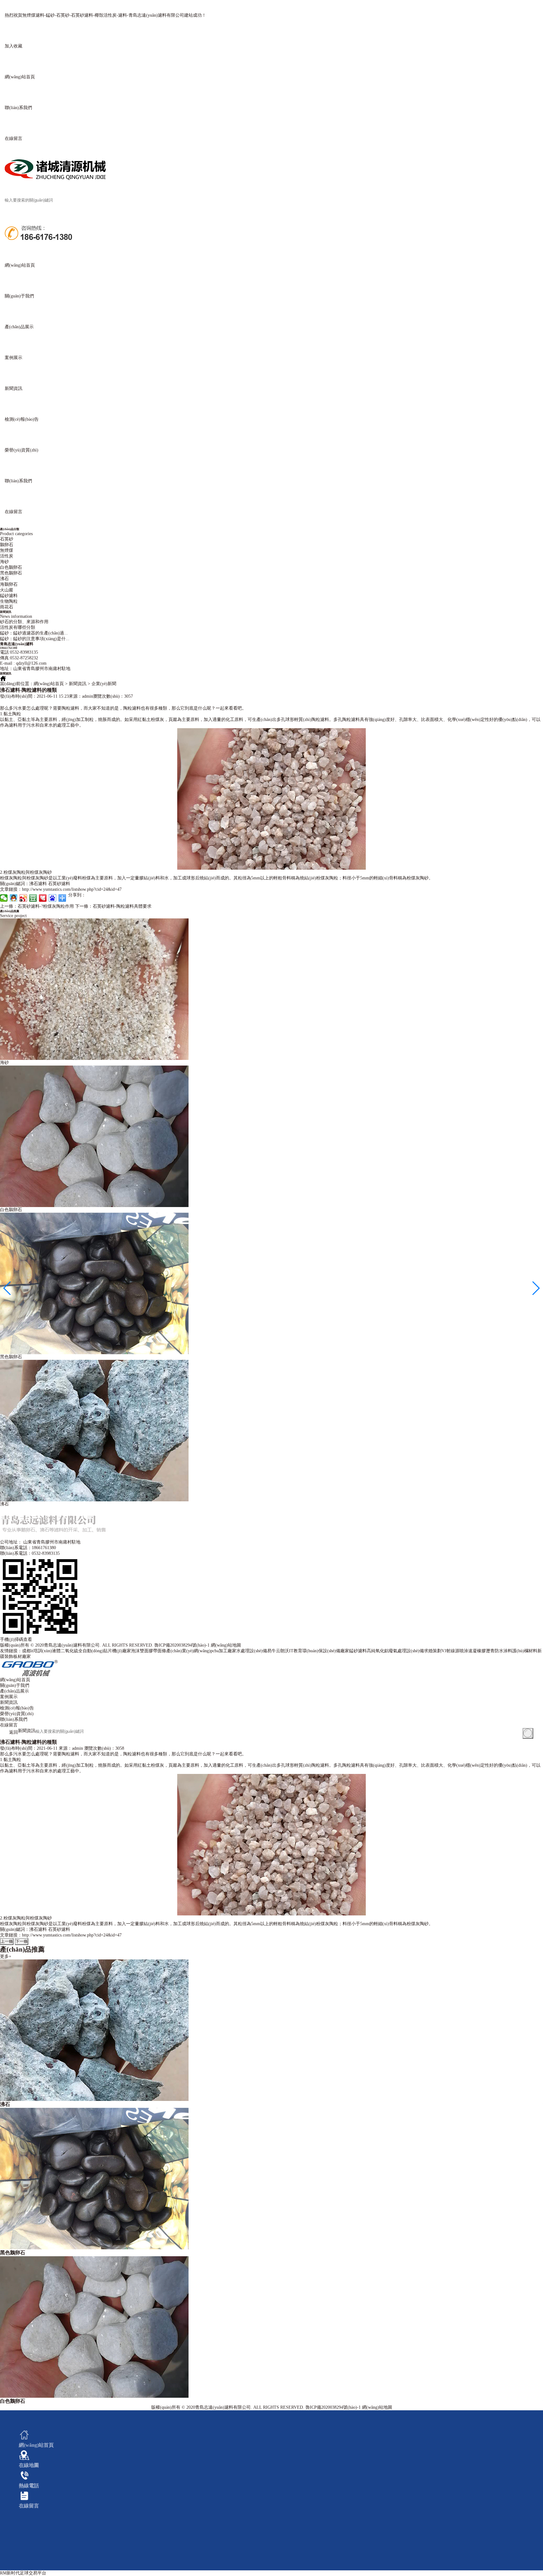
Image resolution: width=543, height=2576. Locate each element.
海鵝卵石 (9, 584)
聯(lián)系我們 (14, 1719)
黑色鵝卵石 (11, 573)
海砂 (4, 562)
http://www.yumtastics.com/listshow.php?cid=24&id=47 (72, 889)
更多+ (6, 1956)
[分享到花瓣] (43, 898)
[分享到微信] (4, 898)
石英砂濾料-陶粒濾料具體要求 (113, 906)
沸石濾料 (38, 884)
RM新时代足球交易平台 (23, 2573)
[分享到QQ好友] (14, 898)
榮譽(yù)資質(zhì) (17, 1714)
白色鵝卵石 (11, 567)
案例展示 (9, 1697)
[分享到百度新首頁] (53, 898)
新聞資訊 (9, 1702)
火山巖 (7, 590)
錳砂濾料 (9, 596)
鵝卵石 (7, 545)
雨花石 (7, 607)
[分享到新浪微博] (23, 898)
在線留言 (9, 1725)
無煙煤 (7, 550)
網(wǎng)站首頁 (49, 684)
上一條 (7, 1941)
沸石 (4, 579)
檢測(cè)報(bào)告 (17, 1708)
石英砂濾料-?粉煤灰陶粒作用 (37, 906)
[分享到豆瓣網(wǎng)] (33, 898)
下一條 (22, 1941)
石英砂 (7, 539)
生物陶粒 (9, 601)
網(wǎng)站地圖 (226, 1645)
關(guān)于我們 (15, 1685)
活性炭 (7, 556)
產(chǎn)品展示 (14, 1691)
